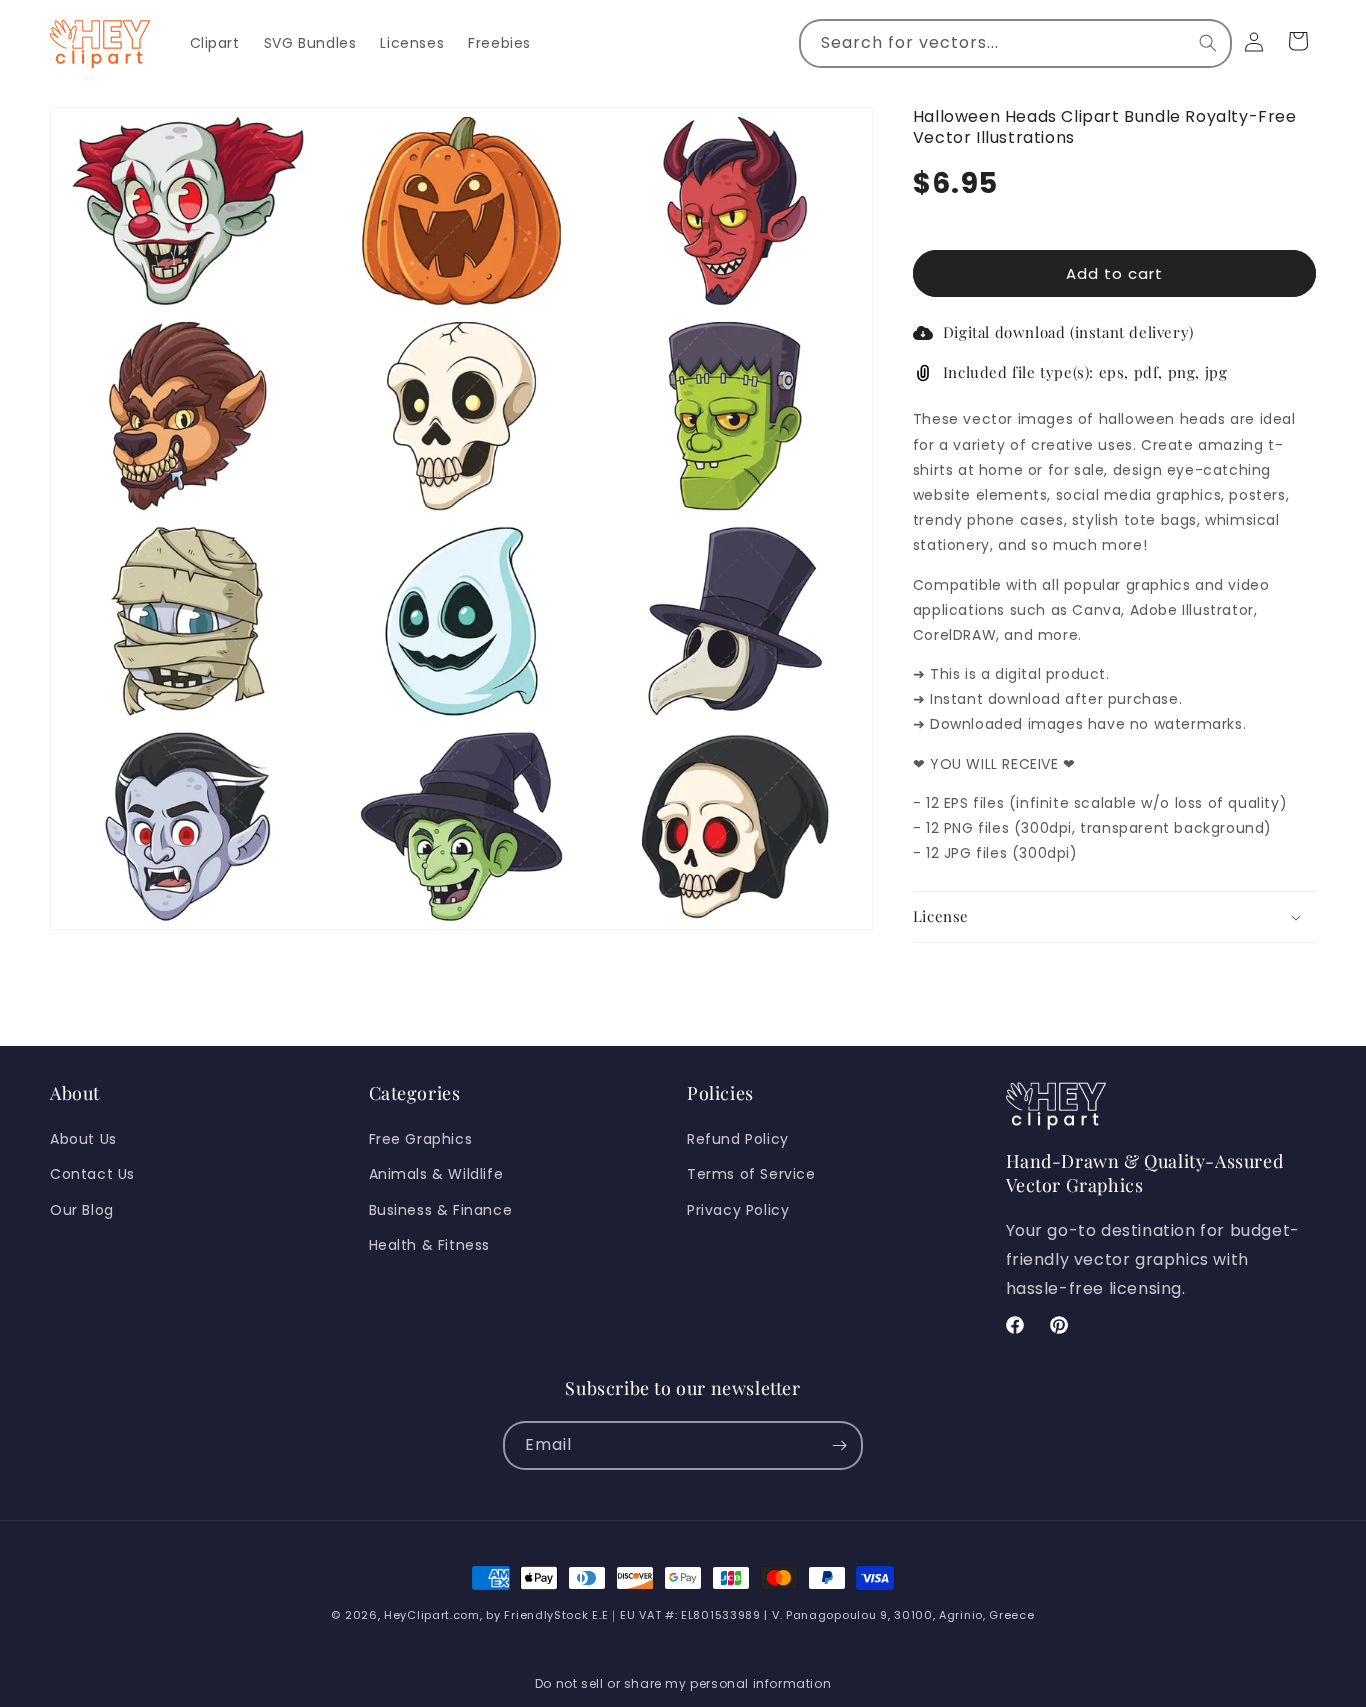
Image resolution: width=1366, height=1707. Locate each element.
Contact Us (92, 1174)
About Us (83, 1139)
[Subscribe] (839, 1445)
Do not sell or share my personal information (683, 1683)
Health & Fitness (430, 1245)
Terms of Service (751, 1174)
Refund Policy (738, 1139)
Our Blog (82, 1210)
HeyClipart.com (432, 1615)
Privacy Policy (738, 1210)
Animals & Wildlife (436, 1174)
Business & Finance (441, 1210)
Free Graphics (421, 1139)
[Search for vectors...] (1208, 43)
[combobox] (1015, 43)
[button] (1114, 918)
